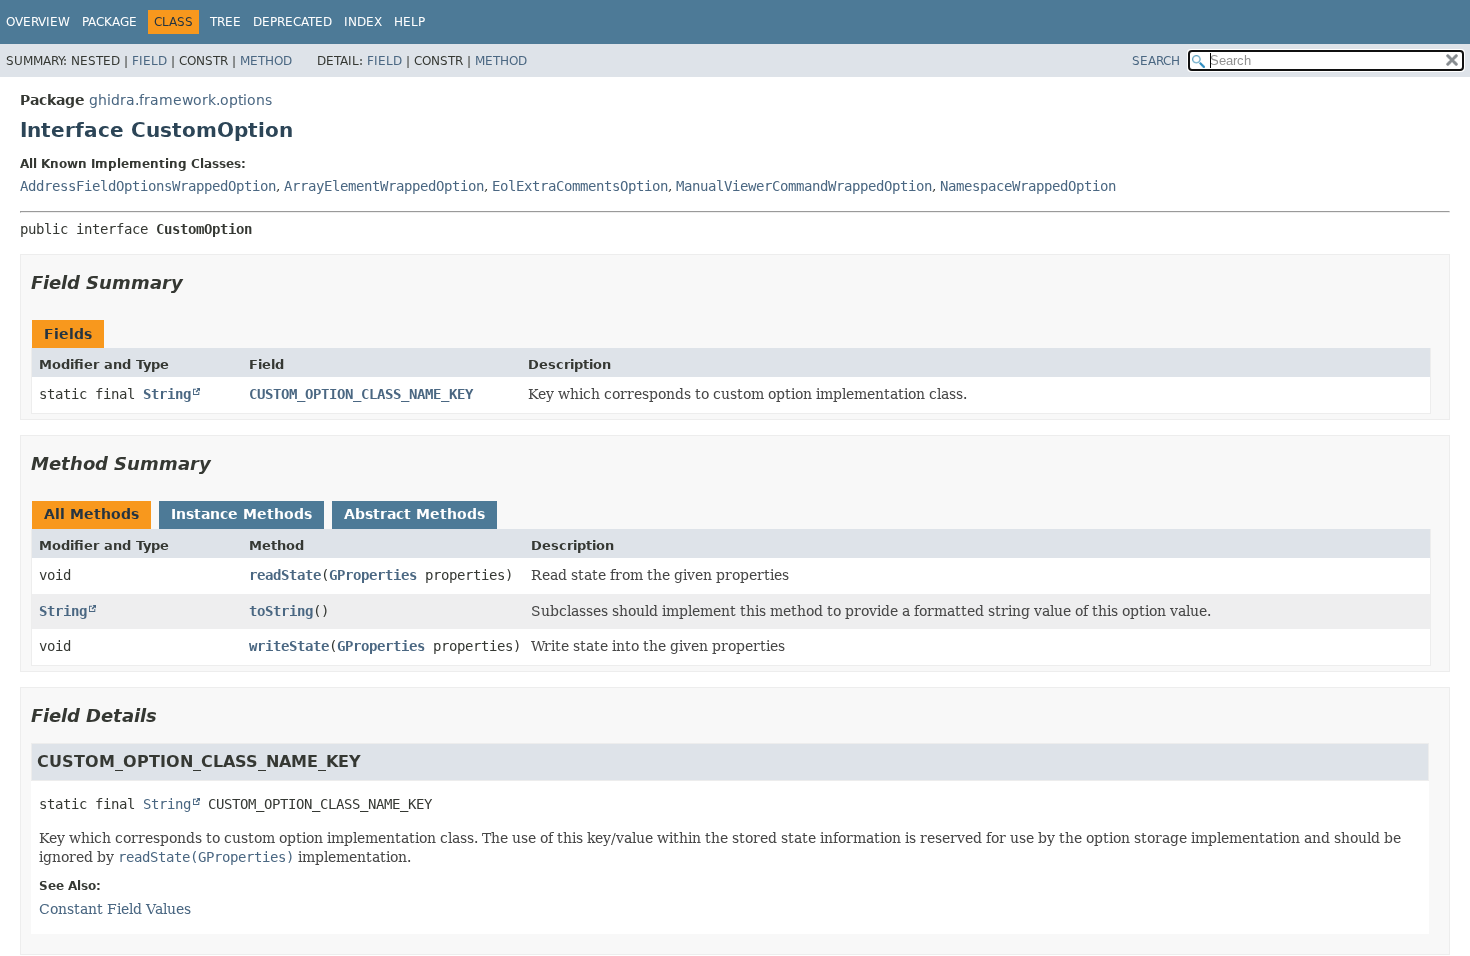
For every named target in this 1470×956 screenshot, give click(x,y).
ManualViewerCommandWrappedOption (804, 186)
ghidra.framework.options (180, 100)
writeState (289, 646)
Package (109, 22)
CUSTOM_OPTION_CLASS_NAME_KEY (361, 394)
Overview (38, 22)
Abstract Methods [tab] (414, 514)
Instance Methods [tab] (241, 514)
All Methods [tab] (91, 514)
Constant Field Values (115, 909)
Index (363, 22)
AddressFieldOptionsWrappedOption (148, 186)
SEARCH (1156, 61)
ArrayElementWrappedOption (384, 186)
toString (281, 611)
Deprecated (292, 22)
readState (285, 575)
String (167, 394)
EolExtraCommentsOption (580, 186)
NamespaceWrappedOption (1028, 186)
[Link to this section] (197, 282)
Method (266, 61)
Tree (225, 22)
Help (409, 22)
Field (149, 61)
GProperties (373, 575)
